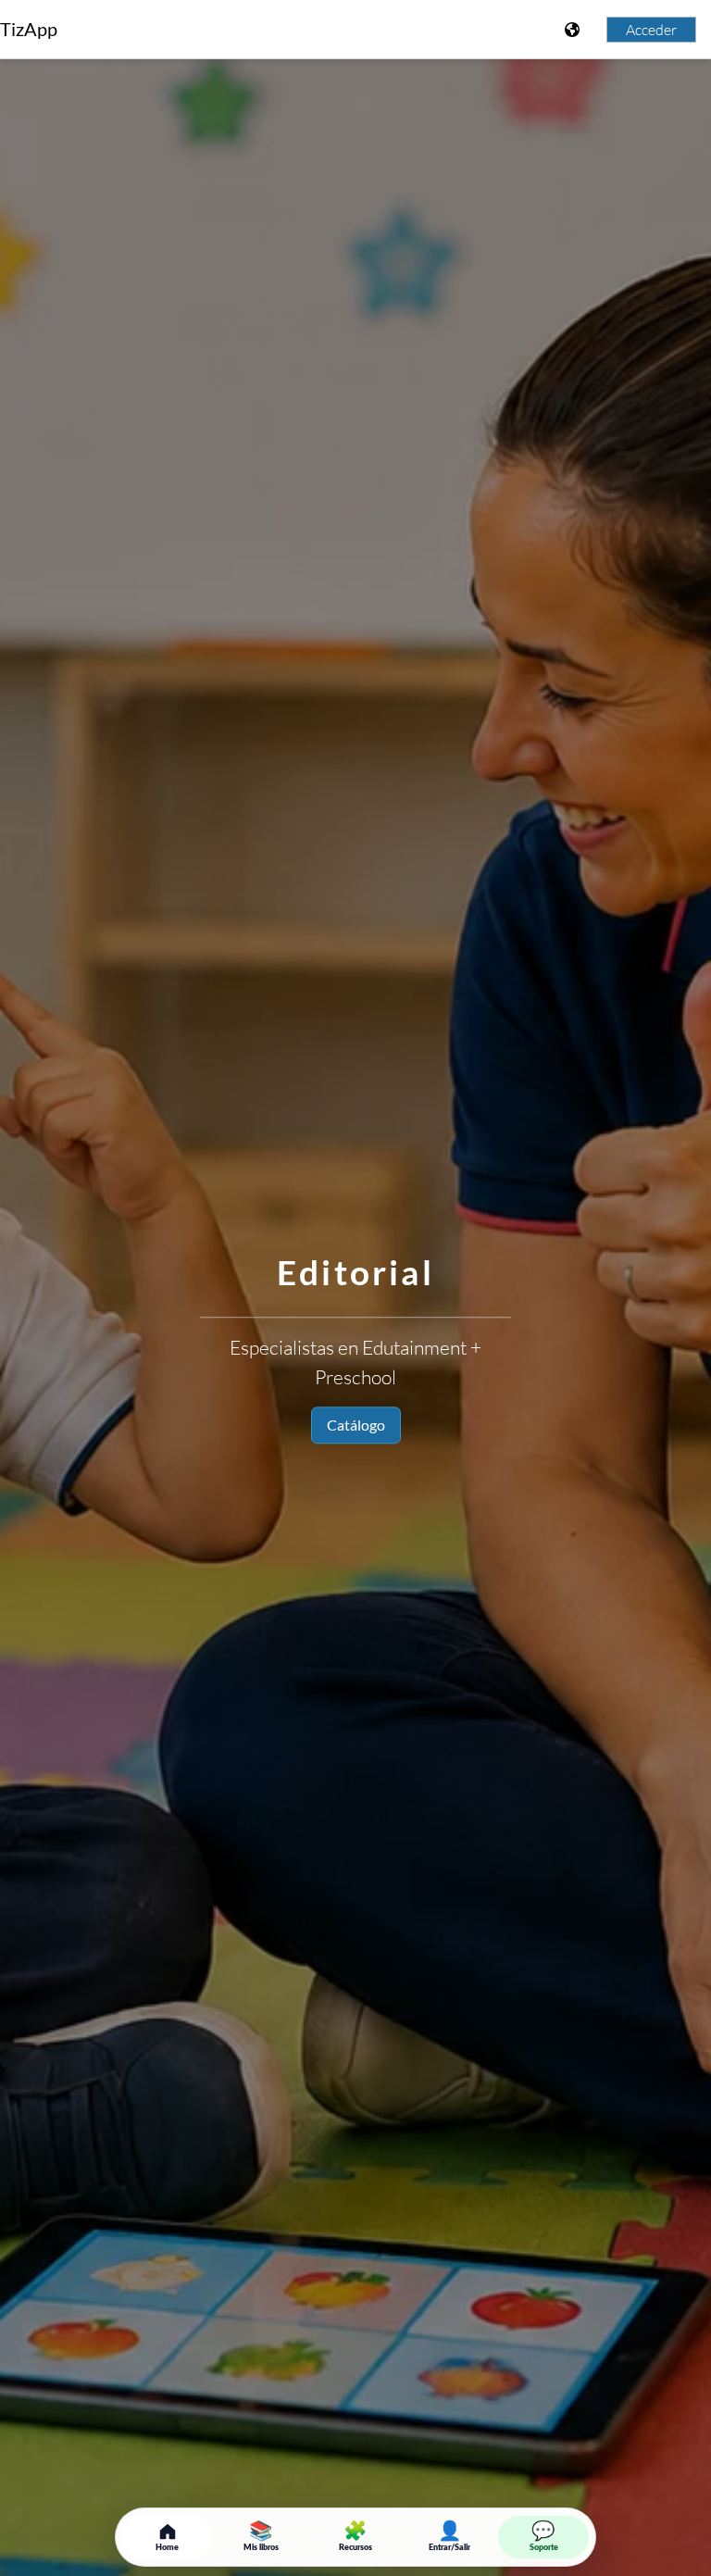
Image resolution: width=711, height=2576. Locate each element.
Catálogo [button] (356, 1425)
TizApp (29, 29)
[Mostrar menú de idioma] (574, 30)
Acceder (651, 30)
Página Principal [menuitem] (138, 30)
